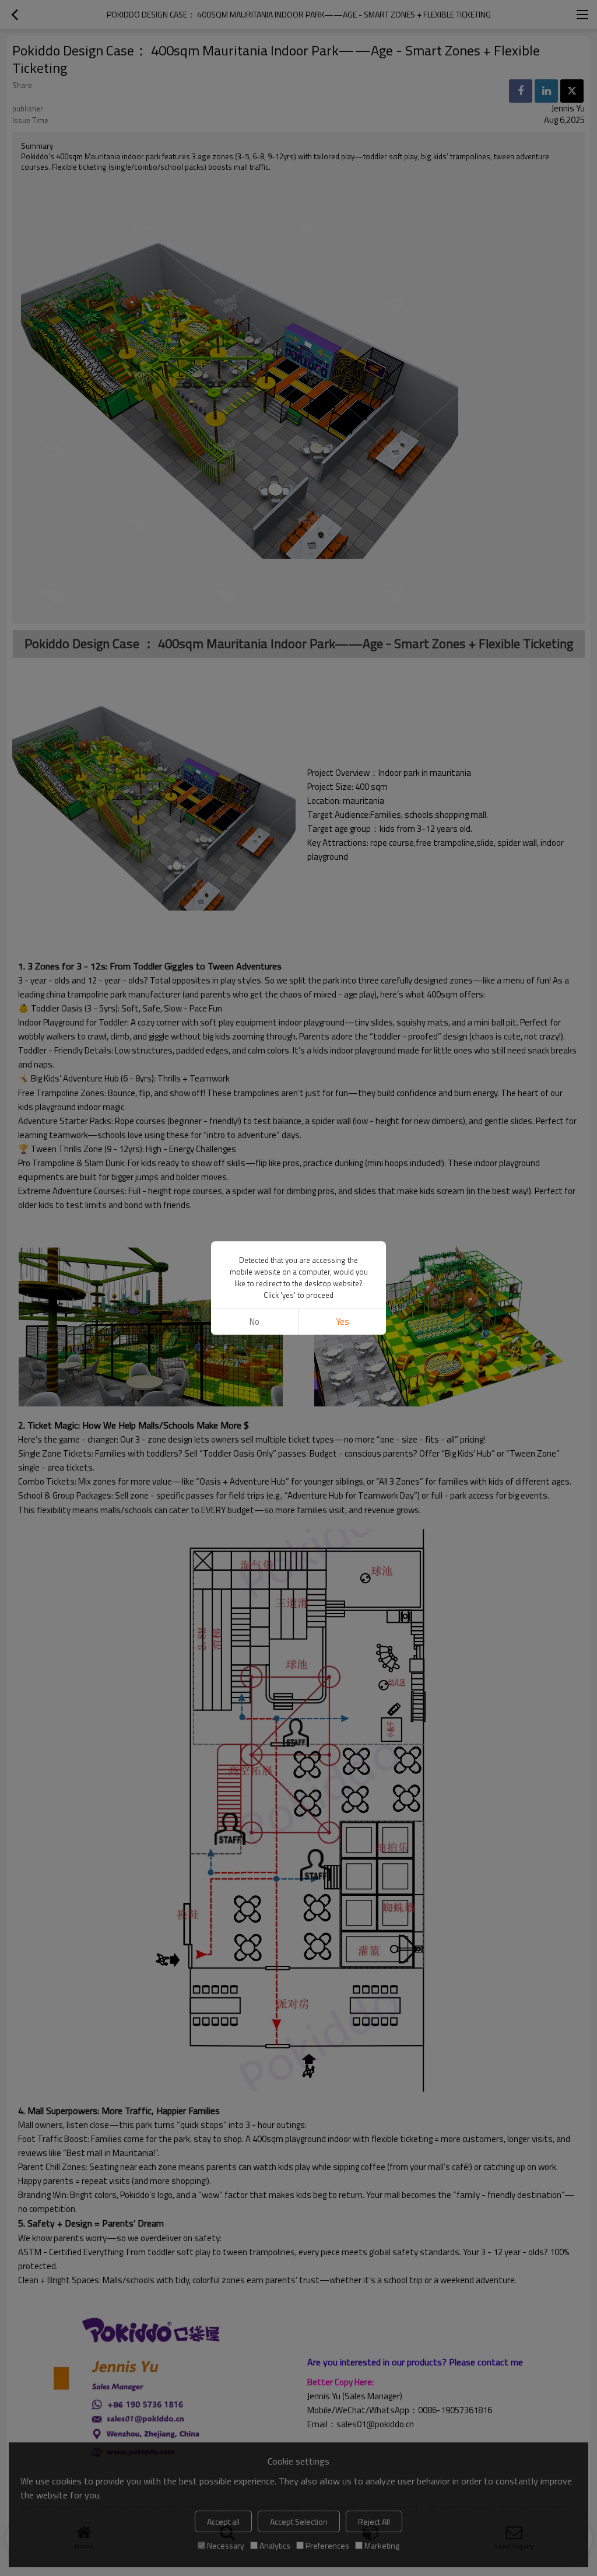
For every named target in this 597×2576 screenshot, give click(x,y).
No (254, 1322)
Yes (343, 1322)
